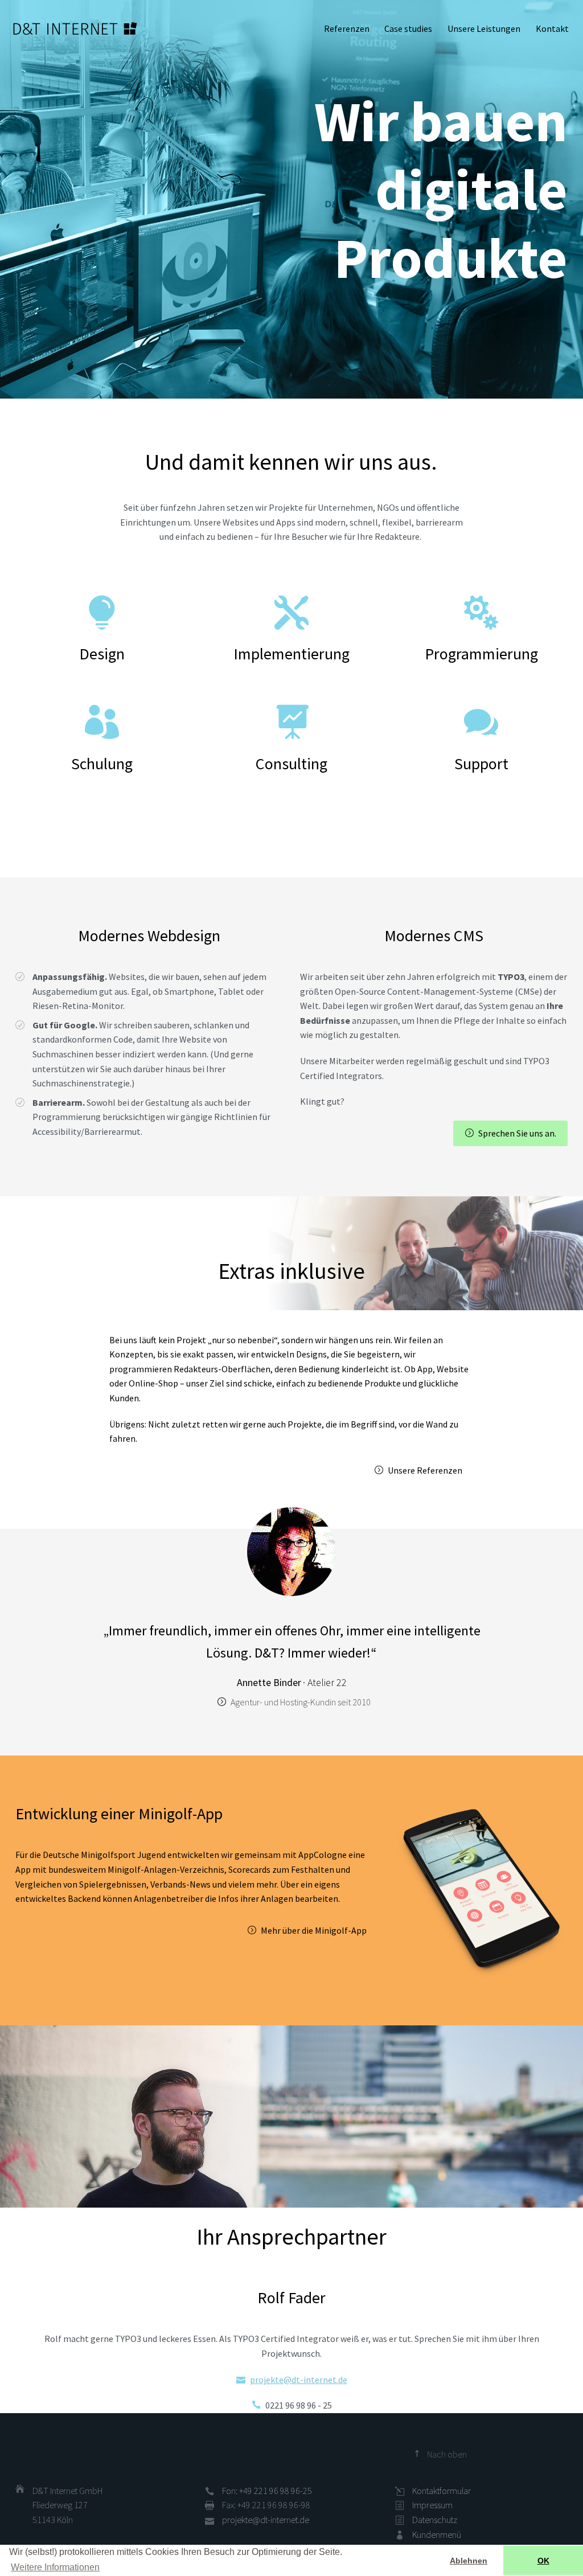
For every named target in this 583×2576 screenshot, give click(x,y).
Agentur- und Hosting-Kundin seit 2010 (301, 1702)
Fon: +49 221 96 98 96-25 (267, 2491)
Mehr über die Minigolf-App (314, 1930)
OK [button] (543, 2561)
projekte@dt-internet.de (299, 2380)
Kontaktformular (442, 2491)
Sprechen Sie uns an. (517, 1133)
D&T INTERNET (75, 28)
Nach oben (447, 2454)
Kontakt (552, 28)
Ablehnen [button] (469, 2561)
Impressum (432, 2505)
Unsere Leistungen (484, 28)
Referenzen (347, 28)
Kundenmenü (437, 2534)
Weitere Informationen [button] (55, 2567)
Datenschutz (435, 2520)
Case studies (408, 28)
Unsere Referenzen (425, 1470)
